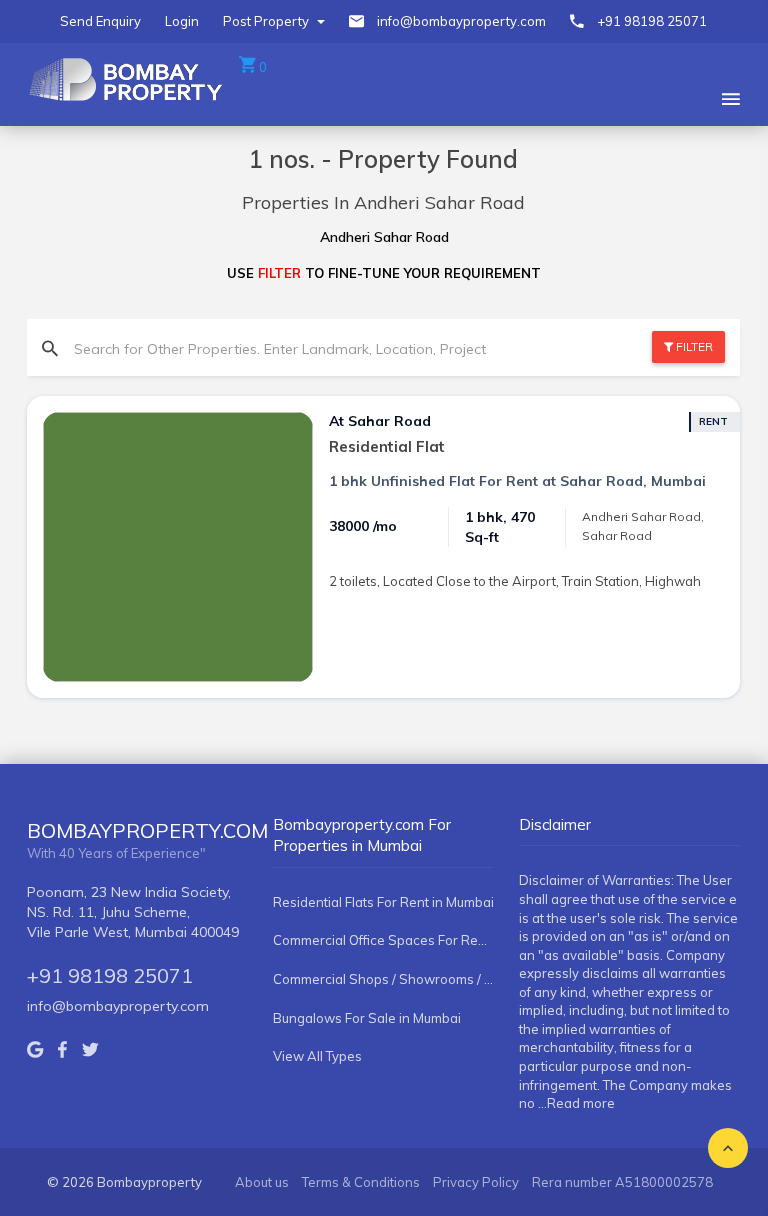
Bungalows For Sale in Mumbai (367, 1018)
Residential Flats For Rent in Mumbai (383, 902)
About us (262, 1182)
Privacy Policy (476, 1182)
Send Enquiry (100, 21)
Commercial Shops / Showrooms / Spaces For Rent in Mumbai (383, 979)
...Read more (576, 1103)
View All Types (317, 1056)
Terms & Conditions (361, 1182)
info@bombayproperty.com (461, 21)
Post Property (267, 21)
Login (182, 21)
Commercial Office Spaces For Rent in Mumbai (383, 940)
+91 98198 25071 (652, 21)
